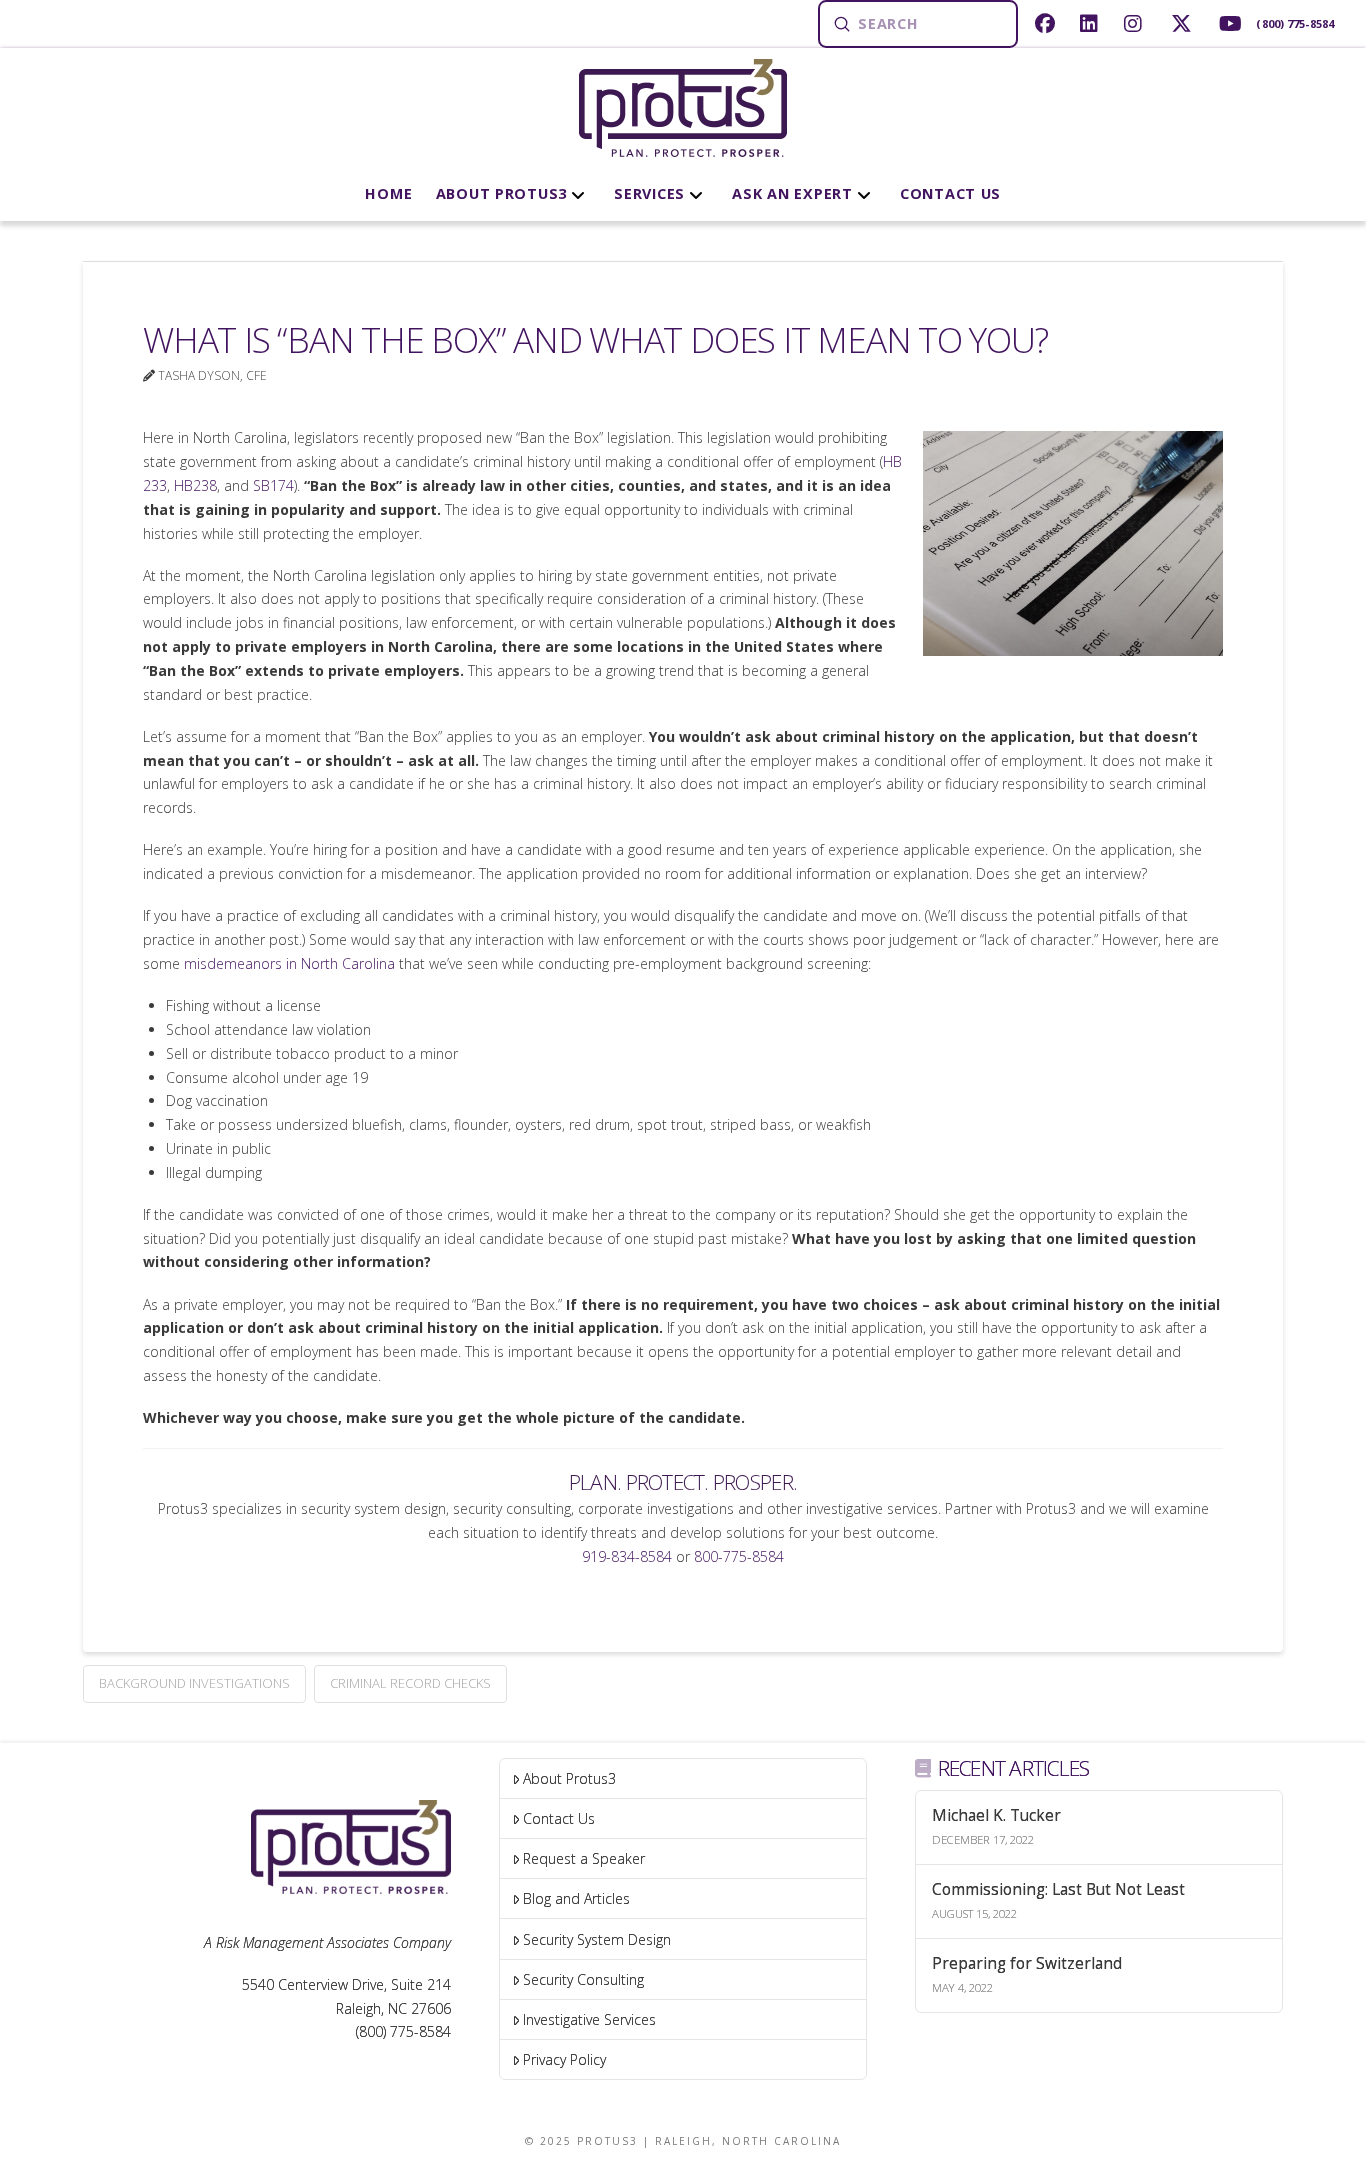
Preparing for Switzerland (1027, 1964)
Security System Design (597, 1939)
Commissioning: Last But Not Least (1058, 1890)
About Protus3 (569, 1778)
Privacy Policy (564, 2059)
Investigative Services (589, 2019)
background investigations (194, 1683)
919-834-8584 (627, 1556)
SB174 (273, 485)
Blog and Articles (576, 1898)
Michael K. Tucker (996, 1816)
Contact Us (559, 1818)
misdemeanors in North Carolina (289, 963)
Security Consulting (583, 1979)
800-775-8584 (739, 1556)
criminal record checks (410, 1683)
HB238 (195, 485)
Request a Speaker (584, 1858)
